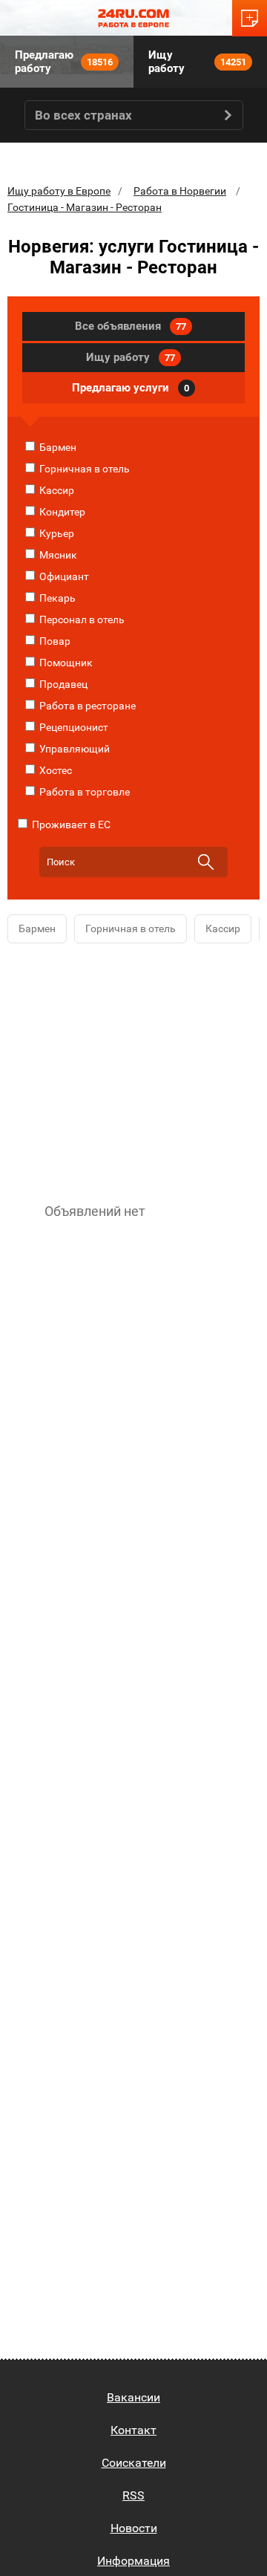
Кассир (56, 490)
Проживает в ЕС (70, 824)
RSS (133, 2495)
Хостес (55, 770)
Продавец (62, 684)
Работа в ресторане (86, 706)
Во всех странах (83, 115)
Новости (134, 2528)
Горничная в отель (83, 469)
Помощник (65, 663)
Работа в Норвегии (180, 191)
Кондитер (61, 512)
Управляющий (73, 749)
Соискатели (134, 2463)
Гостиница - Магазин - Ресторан (85, 207)
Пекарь (56, 598)
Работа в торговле (83, 792)
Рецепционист (73, 727)
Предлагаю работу (64, 62)
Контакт (133, 2430)
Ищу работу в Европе (59, 191)
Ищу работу (197, 62)
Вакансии (133, 2397)
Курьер (56, 533)
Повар (54, 641)
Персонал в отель (81, 619)
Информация (133, 2561)
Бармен (57, 447)
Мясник (57, 555)
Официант (63, 576)
